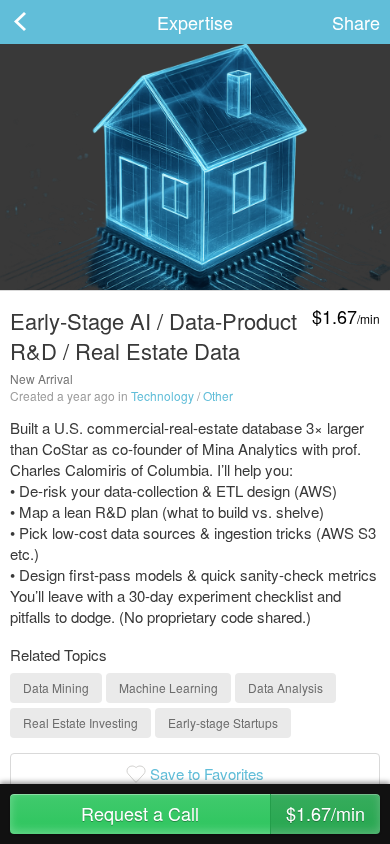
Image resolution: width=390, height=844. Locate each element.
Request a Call (223, 813)
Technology (162, 395)
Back (40, 22)
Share (356, 22)
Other (218, 395)
